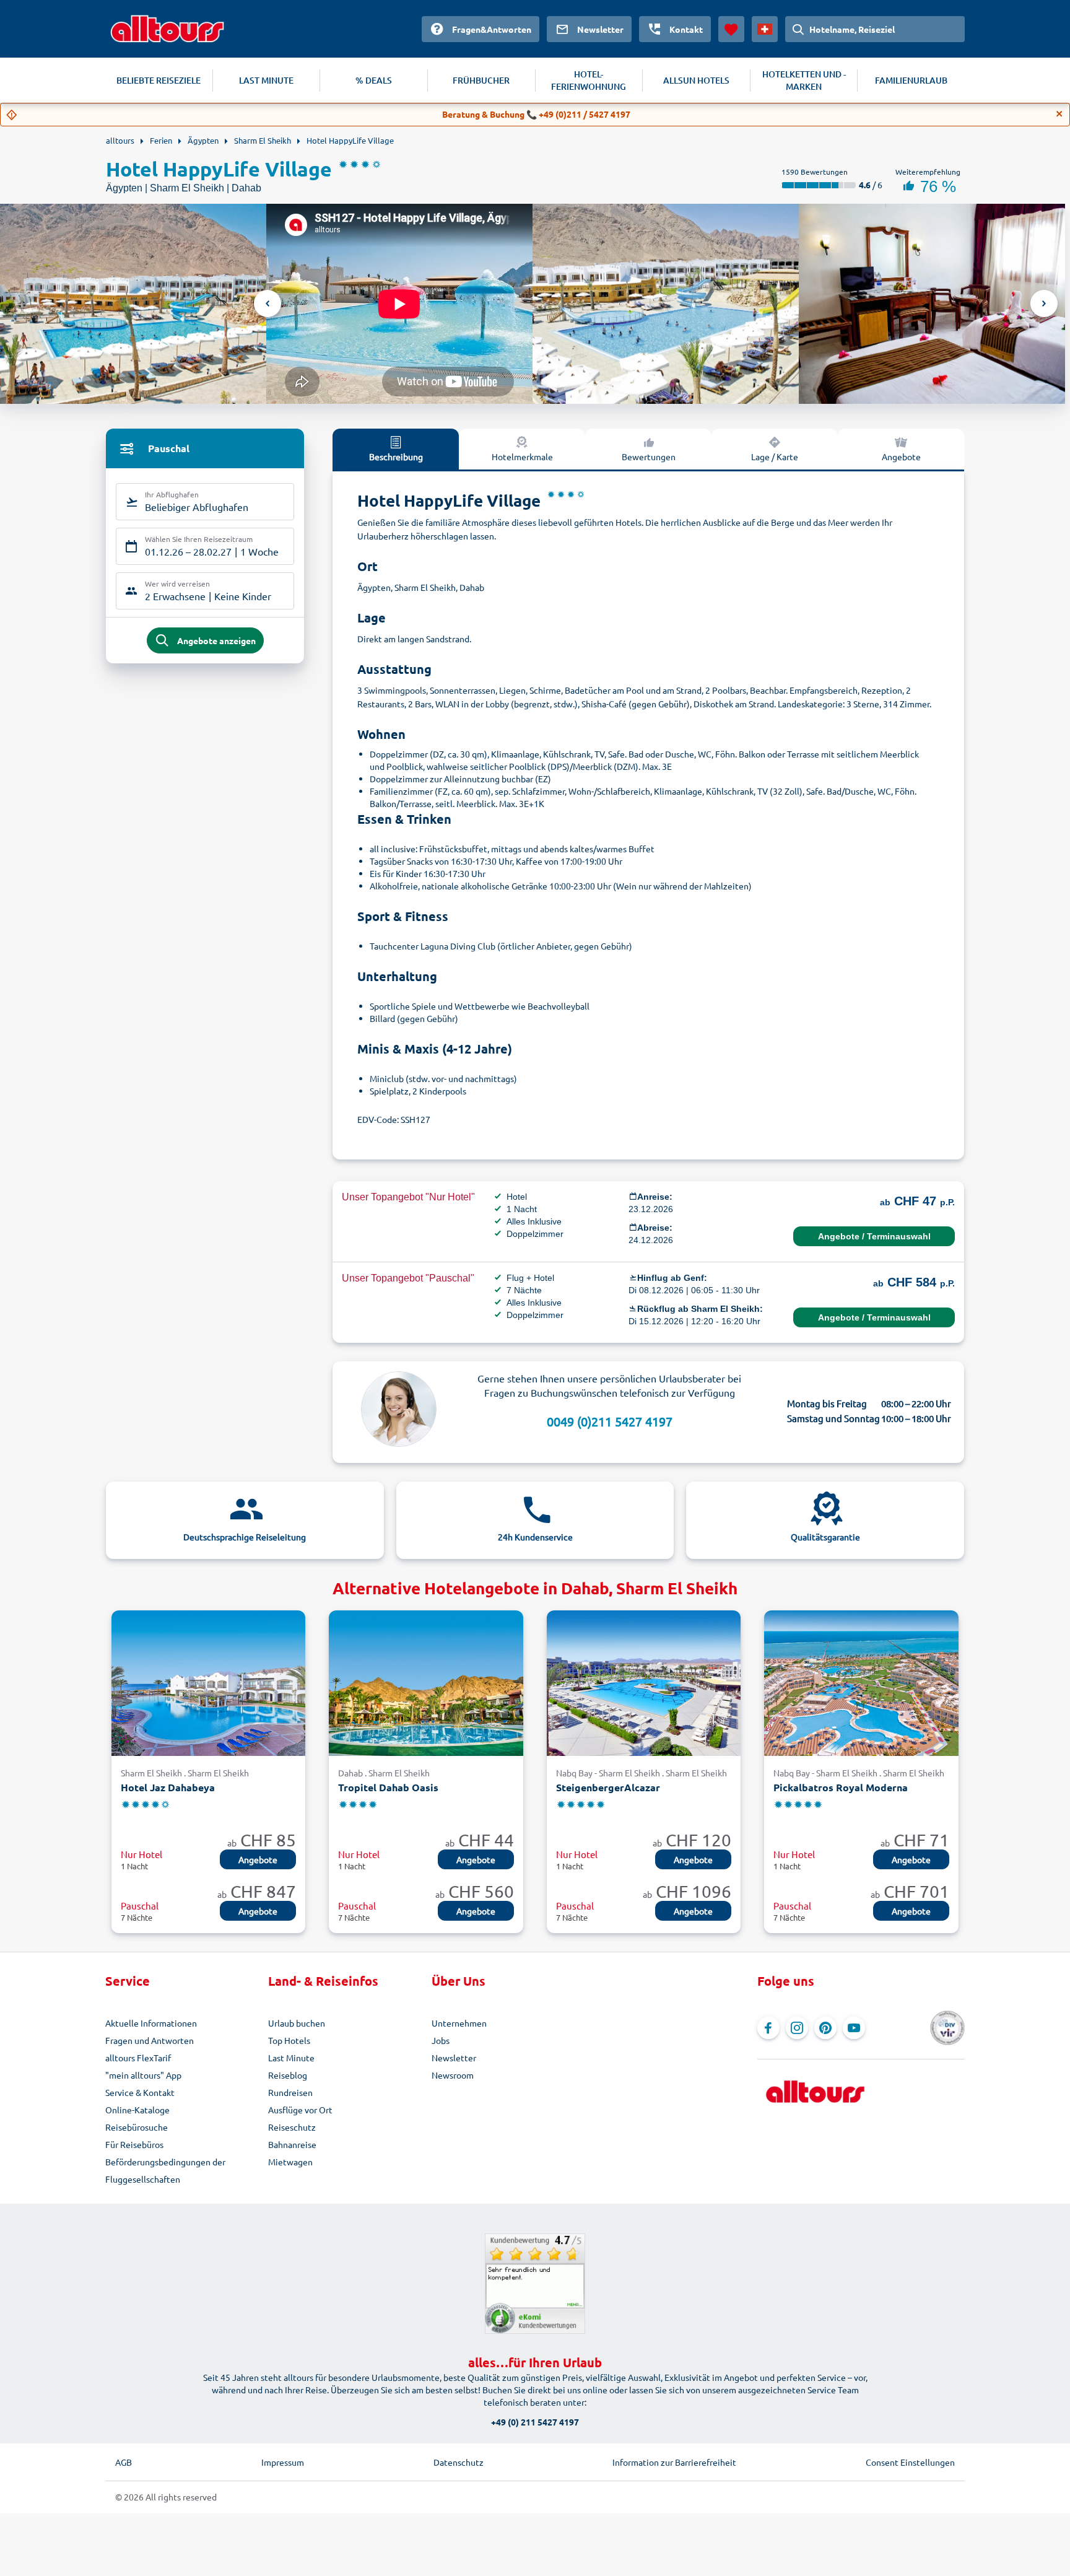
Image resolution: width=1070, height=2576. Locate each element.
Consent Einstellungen (910, 2462)
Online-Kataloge (137, 2110)
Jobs (441, 2040)
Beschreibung (396, 456)
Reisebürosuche (137, 2127)
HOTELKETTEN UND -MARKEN (804, 80)
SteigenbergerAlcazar (608, 1787)
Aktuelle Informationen (151, 2023)
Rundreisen (290, 2092)
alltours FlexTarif (138, 2058)
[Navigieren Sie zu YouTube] (854, 2028)
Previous (267, 303)
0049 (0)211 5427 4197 (610, 1421)
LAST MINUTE (266, 80)
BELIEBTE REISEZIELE (159, 80)
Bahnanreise (292, 2144)
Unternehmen (459, 2023)
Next (1044, 303)
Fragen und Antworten (150, 2040)
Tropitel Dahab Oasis (388, 1787)
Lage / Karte (775, 456)
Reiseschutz (292, 2127)
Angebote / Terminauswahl (874, 1236)
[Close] (1059, 114)
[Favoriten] (731, 29)
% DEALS (374, 80)
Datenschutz (459, 2462)
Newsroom (453, 2075)
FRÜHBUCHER (481, 80)
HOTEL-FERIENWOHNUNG (589, 80)
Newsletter (454, 2058)
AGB (124, 2462)
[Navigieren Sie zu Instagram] (797, 2028)
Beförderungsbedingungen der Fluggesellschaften (165, 2170)
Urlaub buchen (297, 2023)
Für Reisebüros (134, 2144)
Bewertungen (649, 456)
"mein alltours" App (143, 2075)
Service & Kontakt (140, 2092)
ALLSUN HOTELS (696, 80)
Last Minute (291, 2058)
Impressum (283, 2462)
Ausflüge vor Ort (300, 2110)
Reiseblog (288, 2075)
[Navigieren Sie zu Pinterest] (825, 2028)
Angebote (901, 456)
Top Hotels (289, 2040)
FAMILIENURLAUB (911, 80)
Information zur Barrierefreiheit (674, 2462)
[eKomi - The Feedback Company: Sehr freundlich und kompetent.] (535, 2284)
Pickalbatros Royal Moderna (841, 1787)
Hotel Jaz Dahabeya (168, 1787)
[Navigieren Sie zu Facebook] (768, 2028)
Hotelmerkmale (522, 456)
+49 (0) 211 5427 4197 (535, 2422)
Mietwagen (290, 2162)
